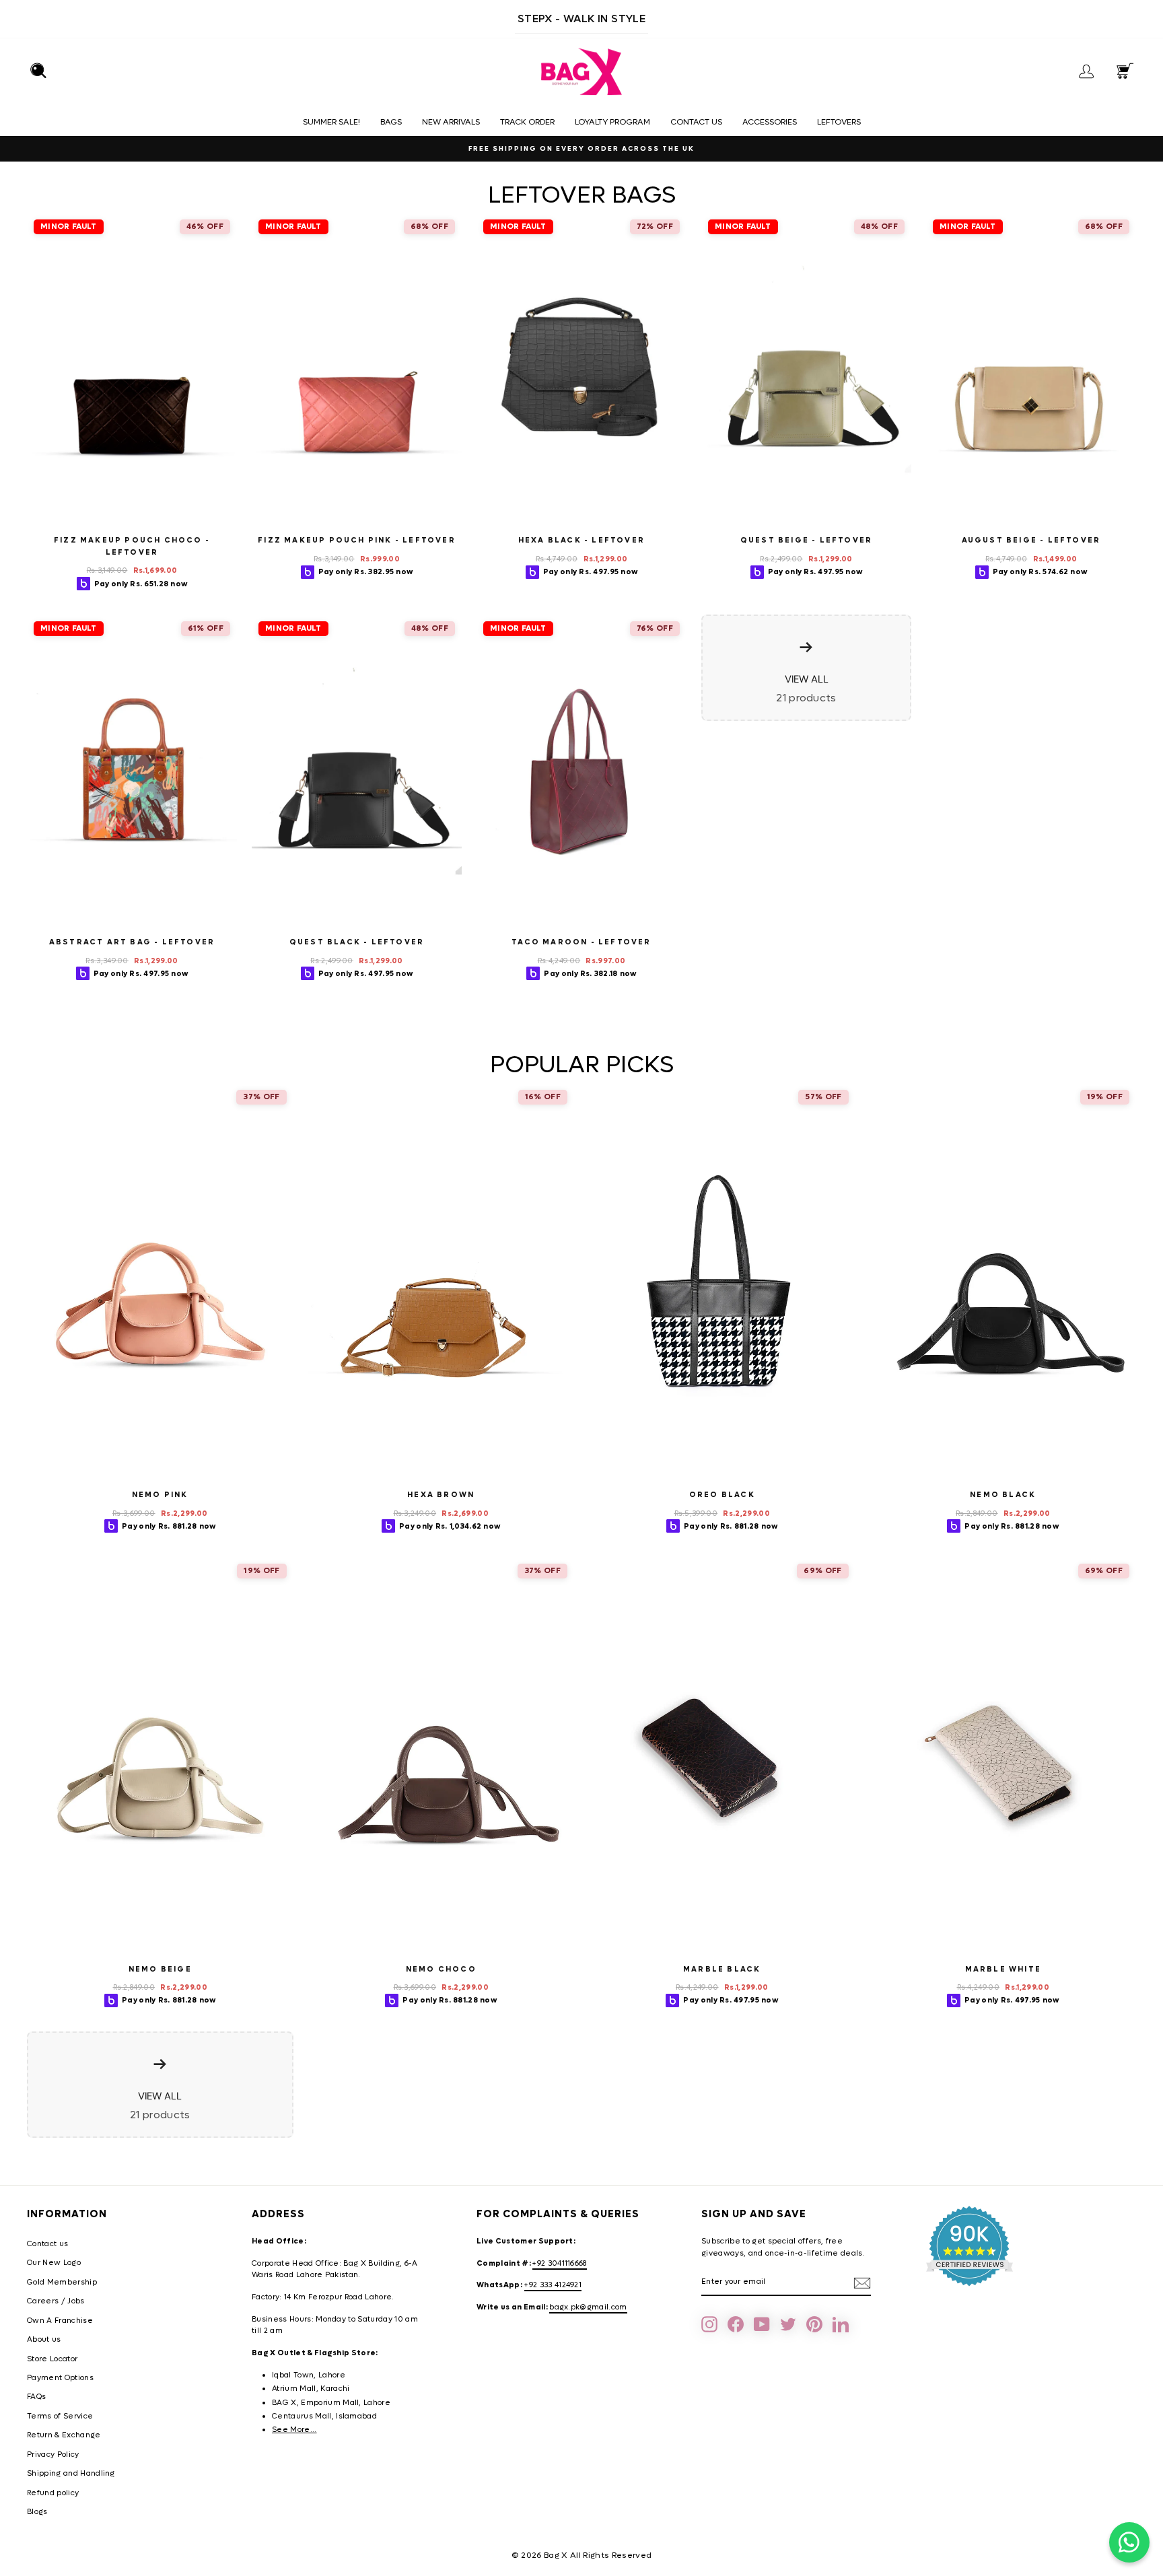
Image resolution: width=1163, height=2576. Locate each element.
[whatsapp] (1129, 2542)
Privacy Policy (53, 2455)
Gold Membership (62, 2282)
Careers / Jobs (56, 2301)
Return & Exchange (64, 2435)
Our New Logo (54, 2263)
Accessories (770, 122)
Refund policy (53, 2493)
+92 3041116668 (560, 2263)
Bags (391, 122)
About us (44, 2339)
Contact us (696, 122)
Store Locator (52, 2359)
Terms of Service (60, 2416)
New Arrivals (451, 122)
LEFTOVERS (839, 122)
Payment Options (60, 2378)
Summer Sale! (331, 122)
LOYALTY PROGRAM (612, 122)
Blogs (37, 2512)
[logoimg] (581, 72)
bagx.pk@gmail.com (588, 2307)
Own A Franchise (60, 2321)
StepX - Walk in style (581, 19)
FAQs (36, 2397)
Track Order (527, 122)
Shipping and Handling (71, 2473)
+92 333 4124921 (553, 2285)
